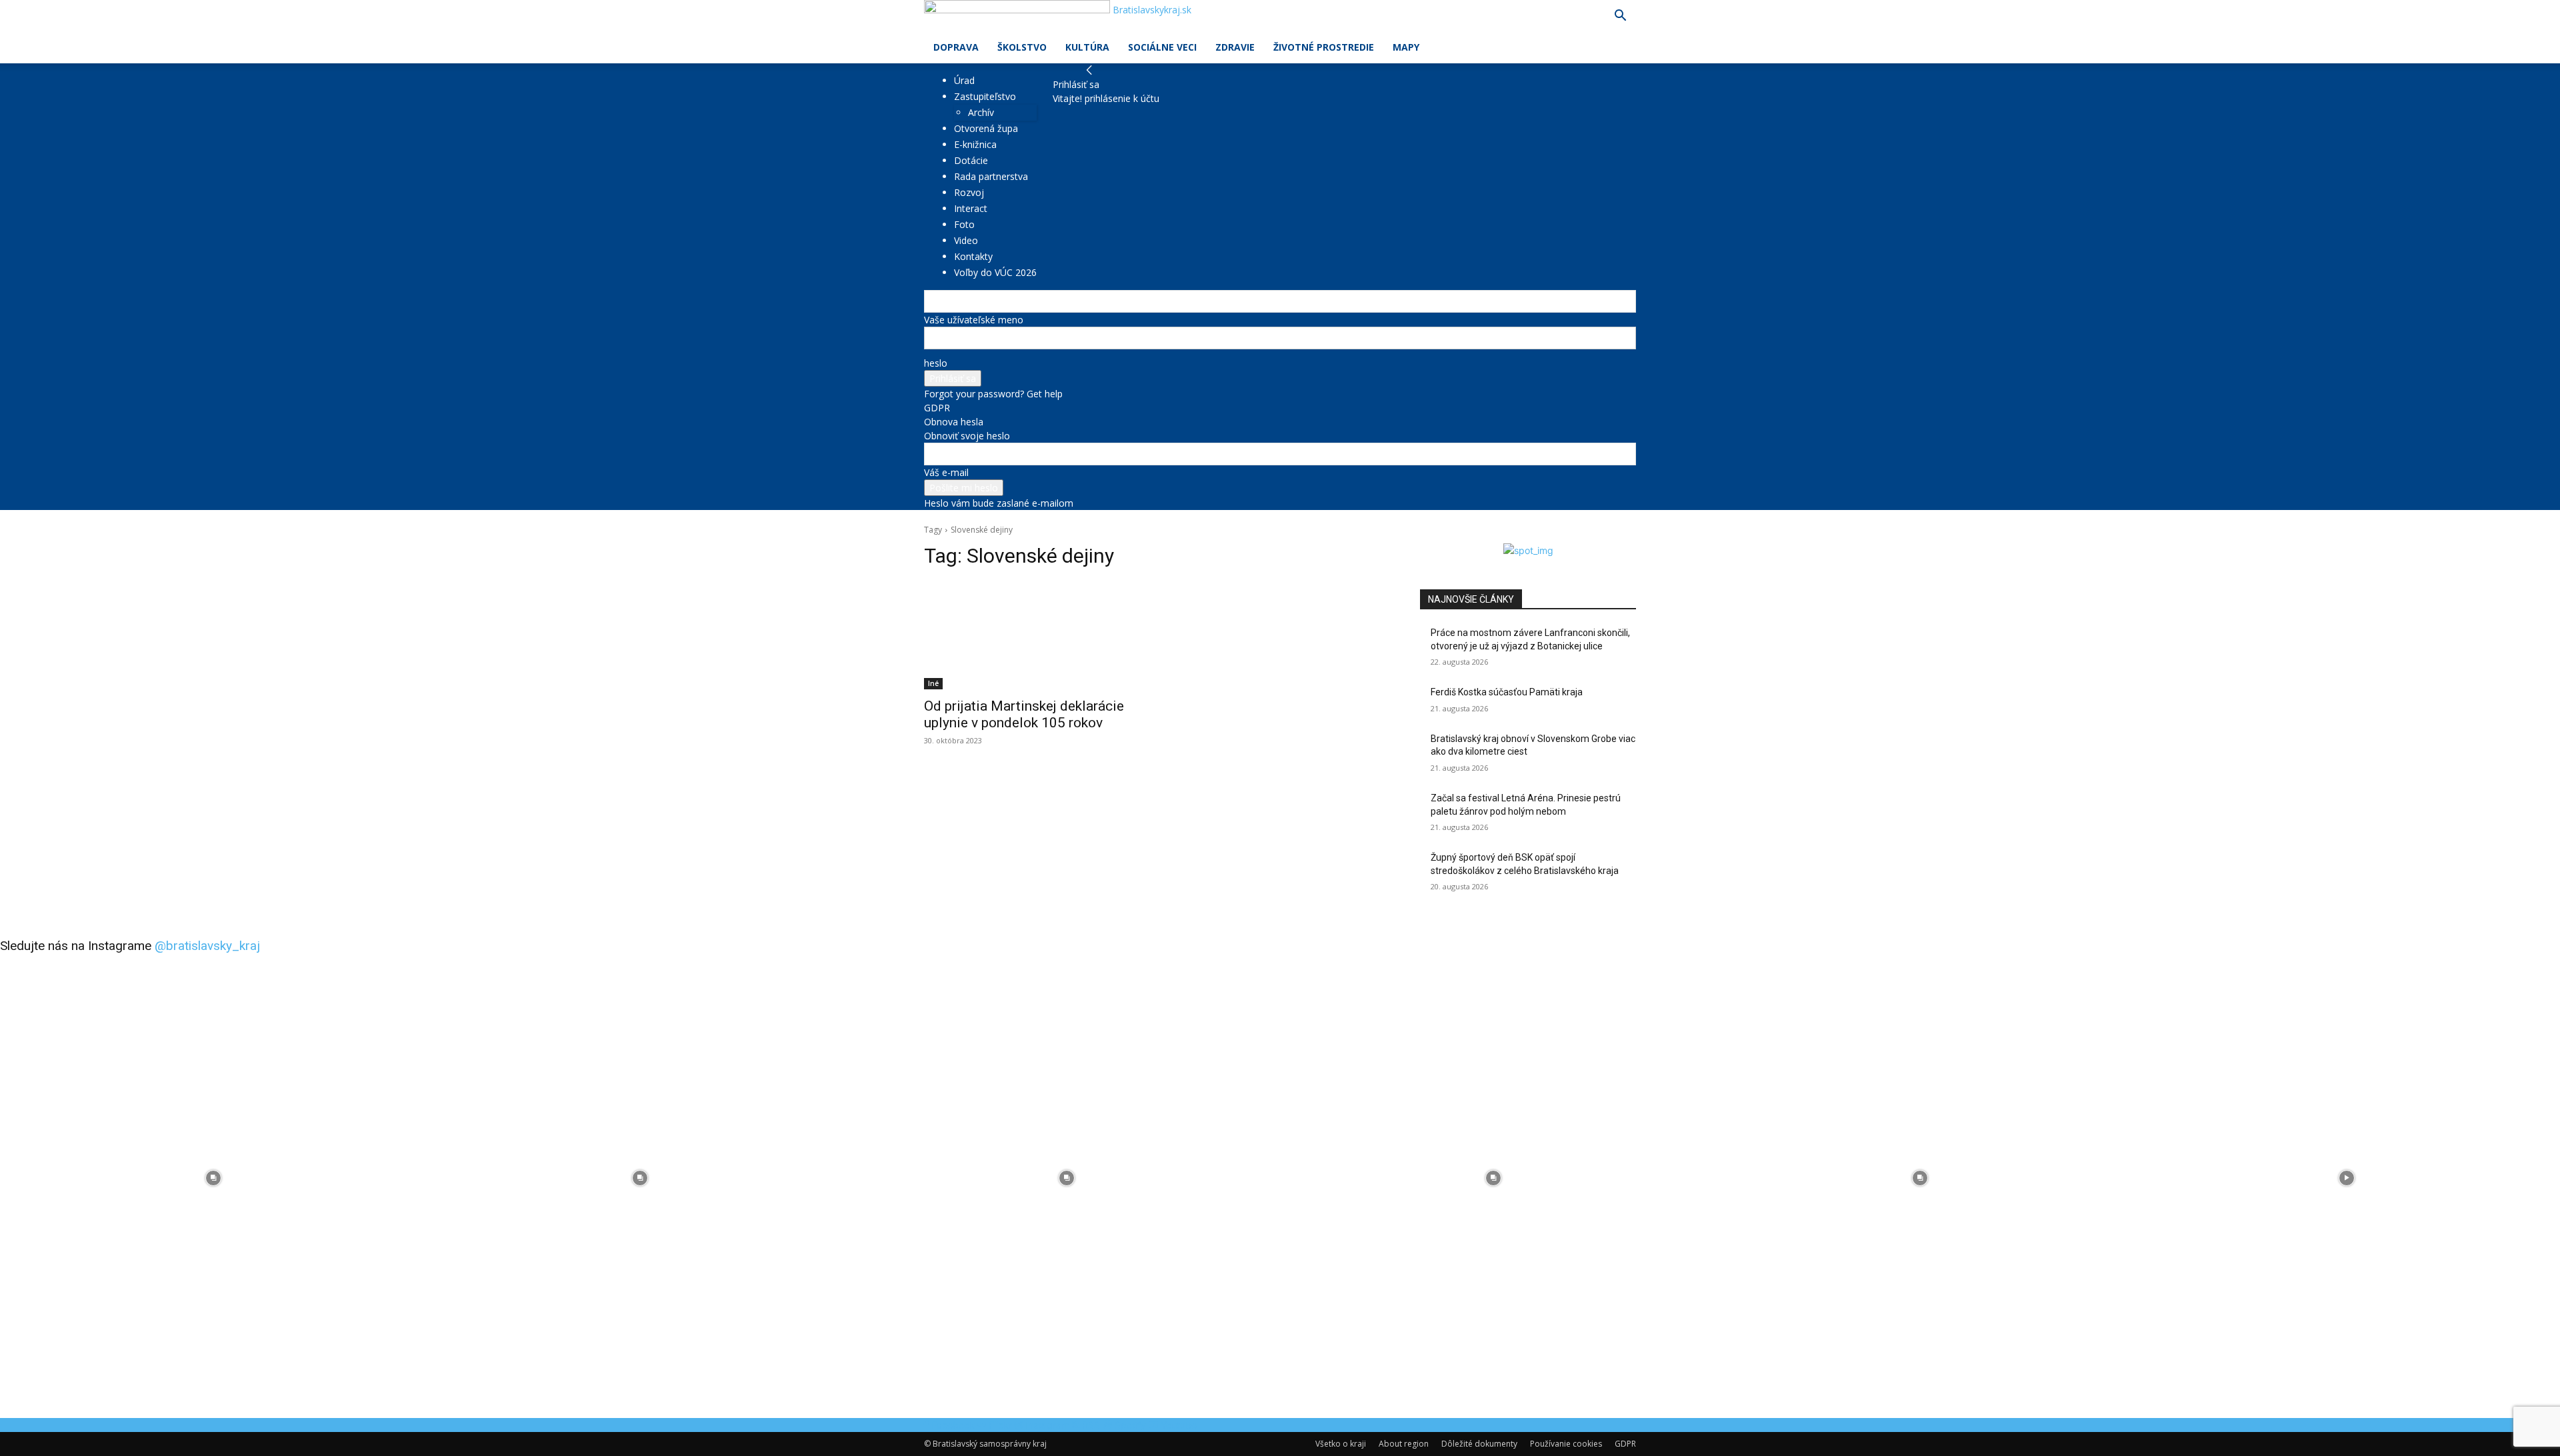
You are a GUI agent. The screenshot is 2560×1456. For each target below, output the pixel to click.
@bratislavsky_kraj (207, 946)
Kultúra (1087, 47)
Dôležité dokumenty (1479, 1444)
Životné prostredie (1324, 47)
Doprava (956, 47)
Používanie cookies (1566, 1444)
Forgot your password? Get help (993, 394)
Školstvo (1022, 47)
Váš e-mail (946, 472)
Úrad (964, 80)
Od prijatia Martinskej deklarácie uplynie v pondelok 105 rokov (1024, 714)
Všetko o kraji (1341, 1444)
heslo (936, 363)
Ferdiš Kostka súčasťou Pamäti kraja (1507, 692)
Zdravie (1235, 47)
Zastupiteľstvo (985, 96)
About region (1404, 1444)
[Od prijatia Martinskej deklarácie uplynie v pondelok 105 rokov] (1032, 635)
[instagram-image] (213, 1178)
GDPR (937, 408)
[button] (1620, 17)
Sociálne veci (1162, 47)
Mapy (1406, 47)
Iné (933, 683)
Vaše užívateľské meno (974, 320)
